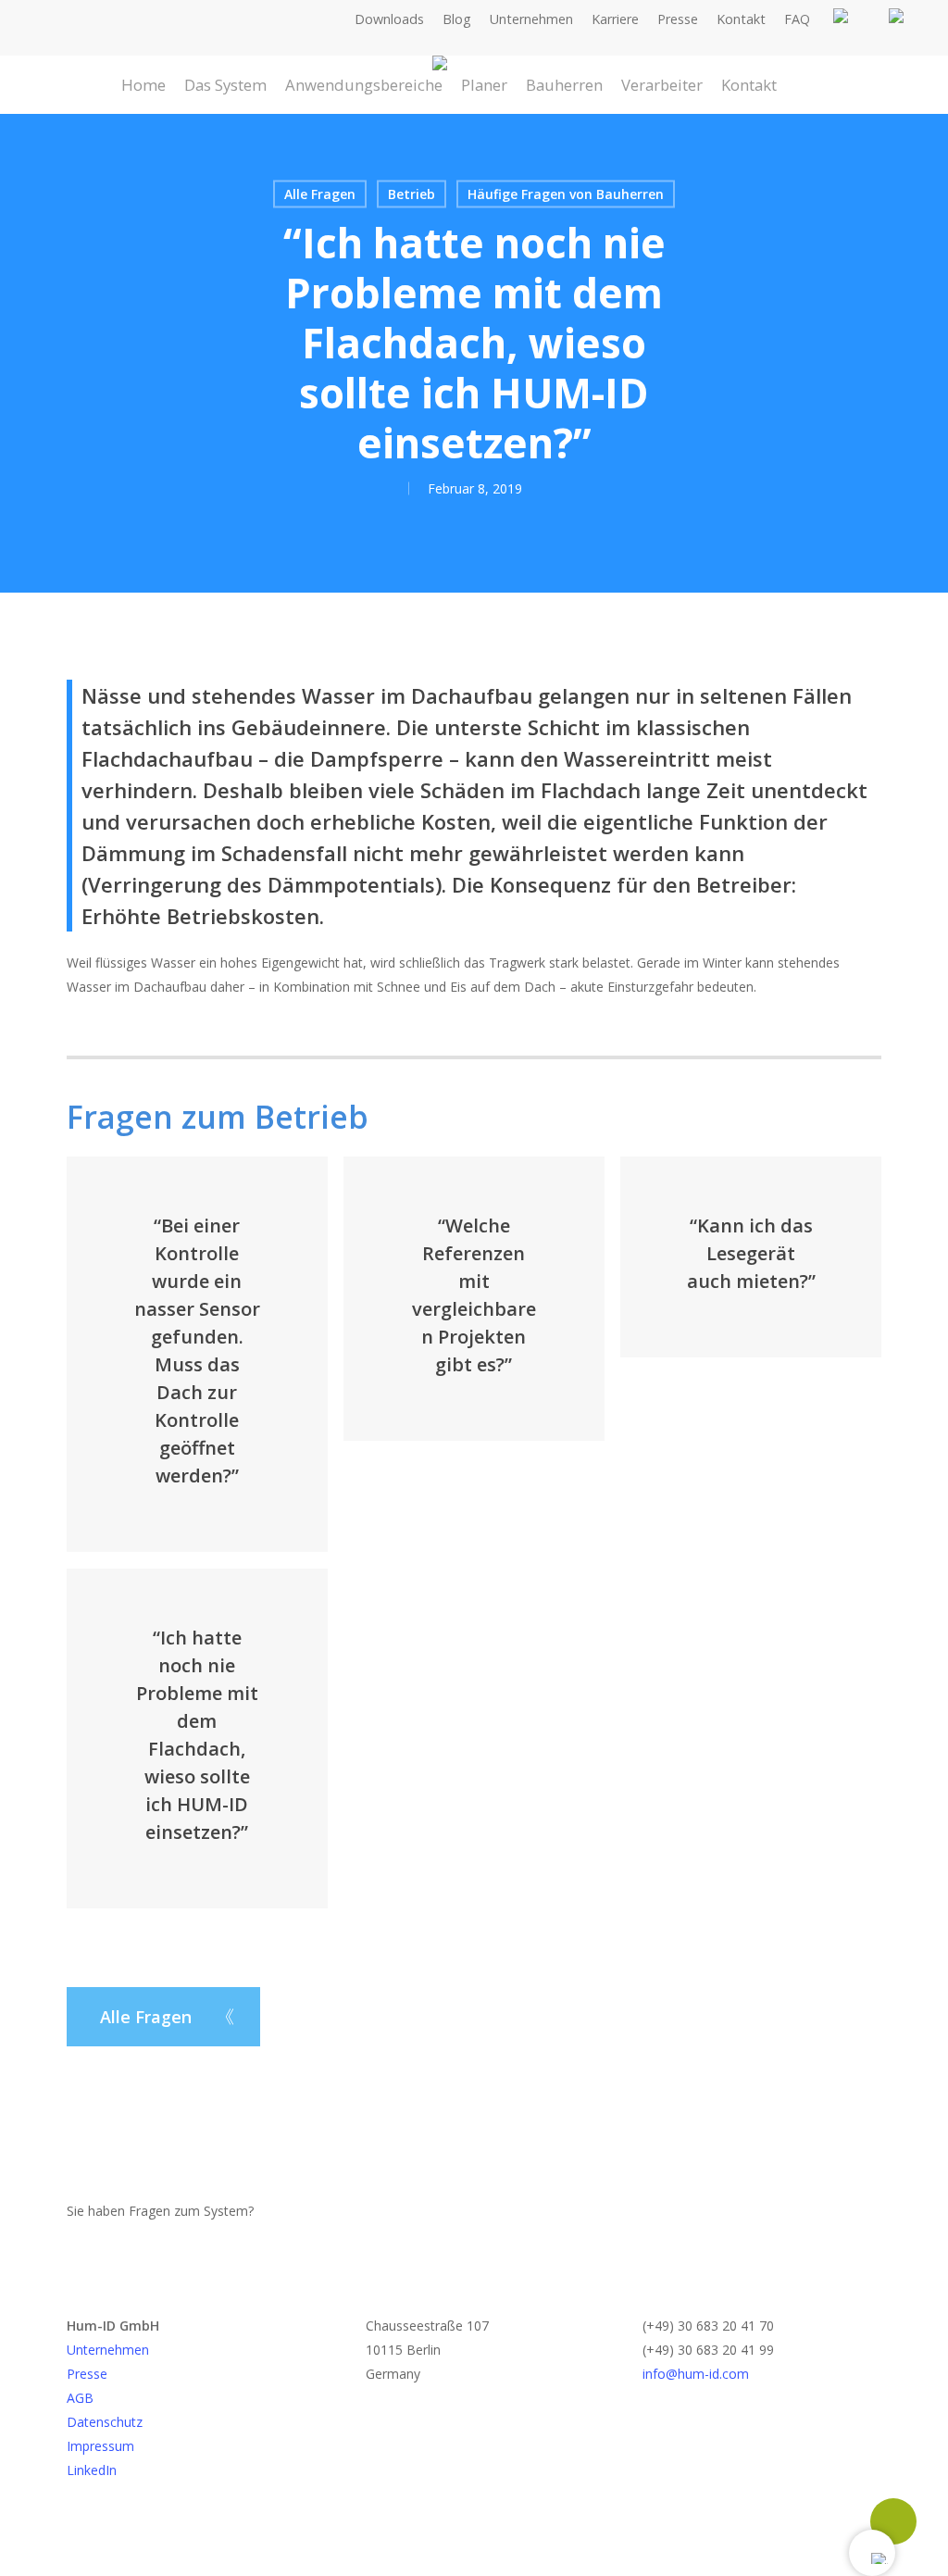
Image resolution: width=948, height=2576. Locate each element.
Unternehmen (108, 2350)
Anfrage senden (318, 2212)
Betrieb (412, 194)
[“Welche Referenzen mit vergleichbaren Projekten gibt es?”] (474, 1299)
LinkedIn (92, 2470)
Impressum (100, 2446)
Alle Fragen (320, 194)
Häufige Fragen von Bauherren (566, 194)
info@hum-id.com (696, 2374)
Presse (87, 2374)
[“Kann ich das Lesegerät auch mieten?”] (750, 1257)
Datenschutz (105, 2422)
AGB (80, 2398)
